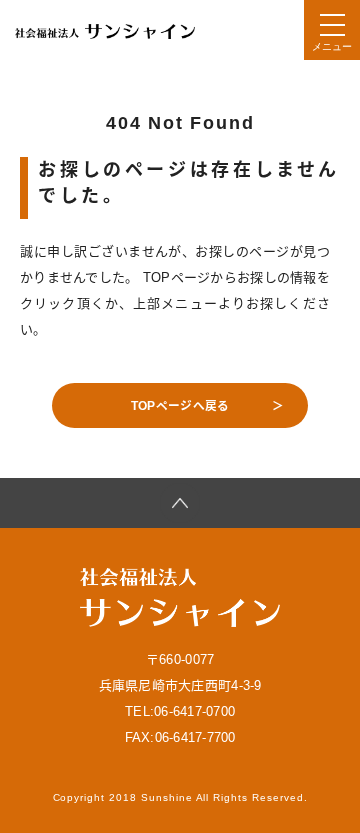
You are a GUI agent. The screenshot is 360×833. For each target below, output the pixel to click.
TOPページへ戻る (180, 405)
